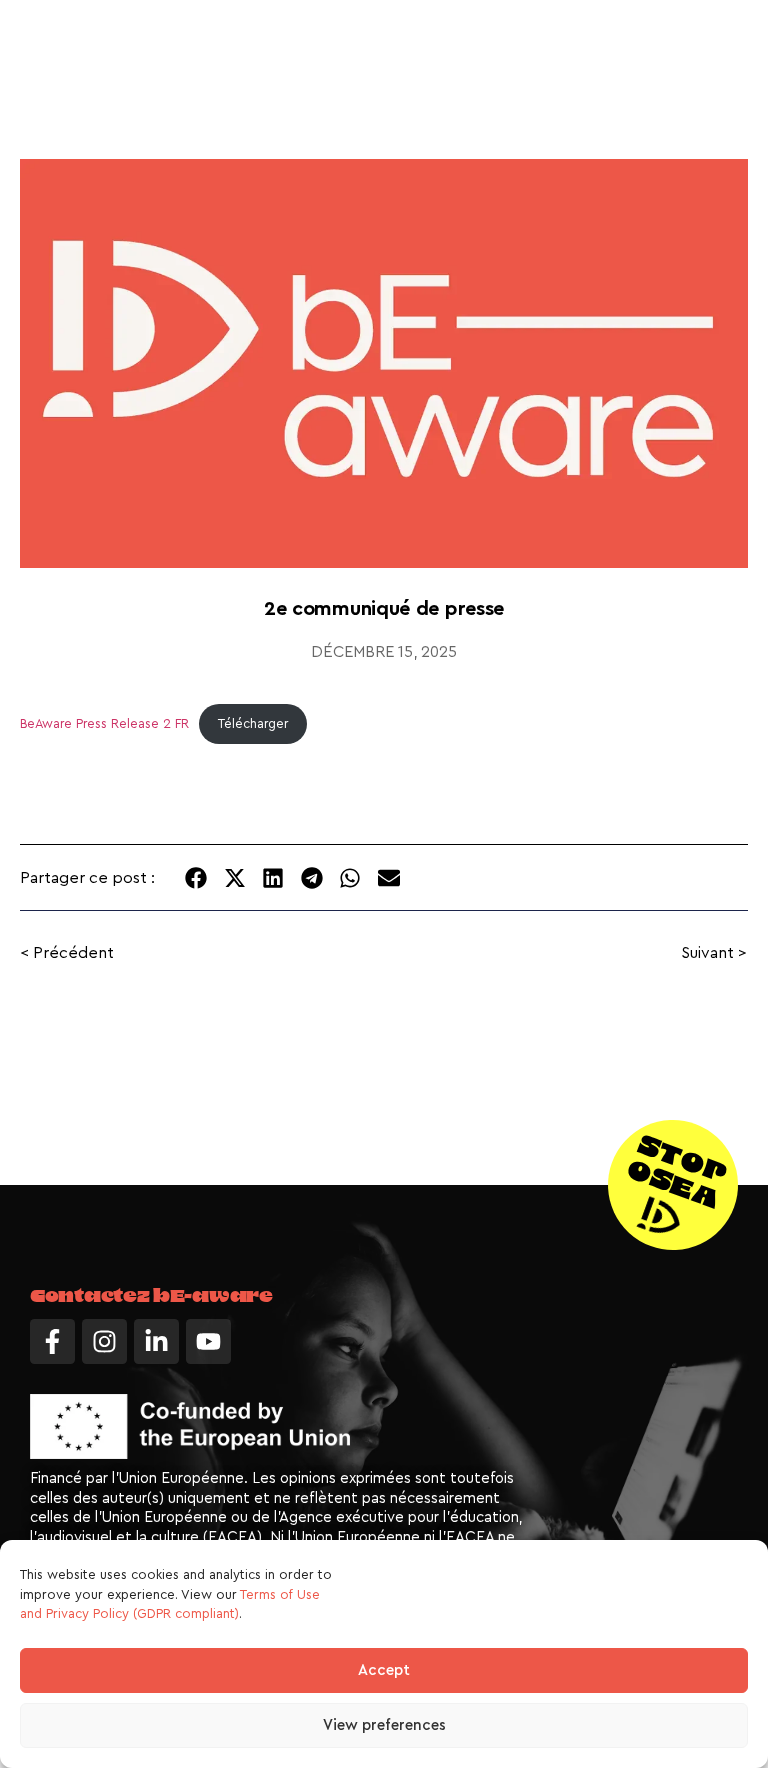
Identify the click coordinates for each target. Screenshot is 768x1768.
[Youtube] (208, 1341)
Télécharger (253, 724)
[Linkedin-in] (156, 1341)
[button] (196, 877)
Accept (384, 1670)
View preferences (384, 1725)
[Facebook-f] (52, 1341)
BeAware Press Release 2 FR (104, 724)
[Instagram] (104, 1341)
